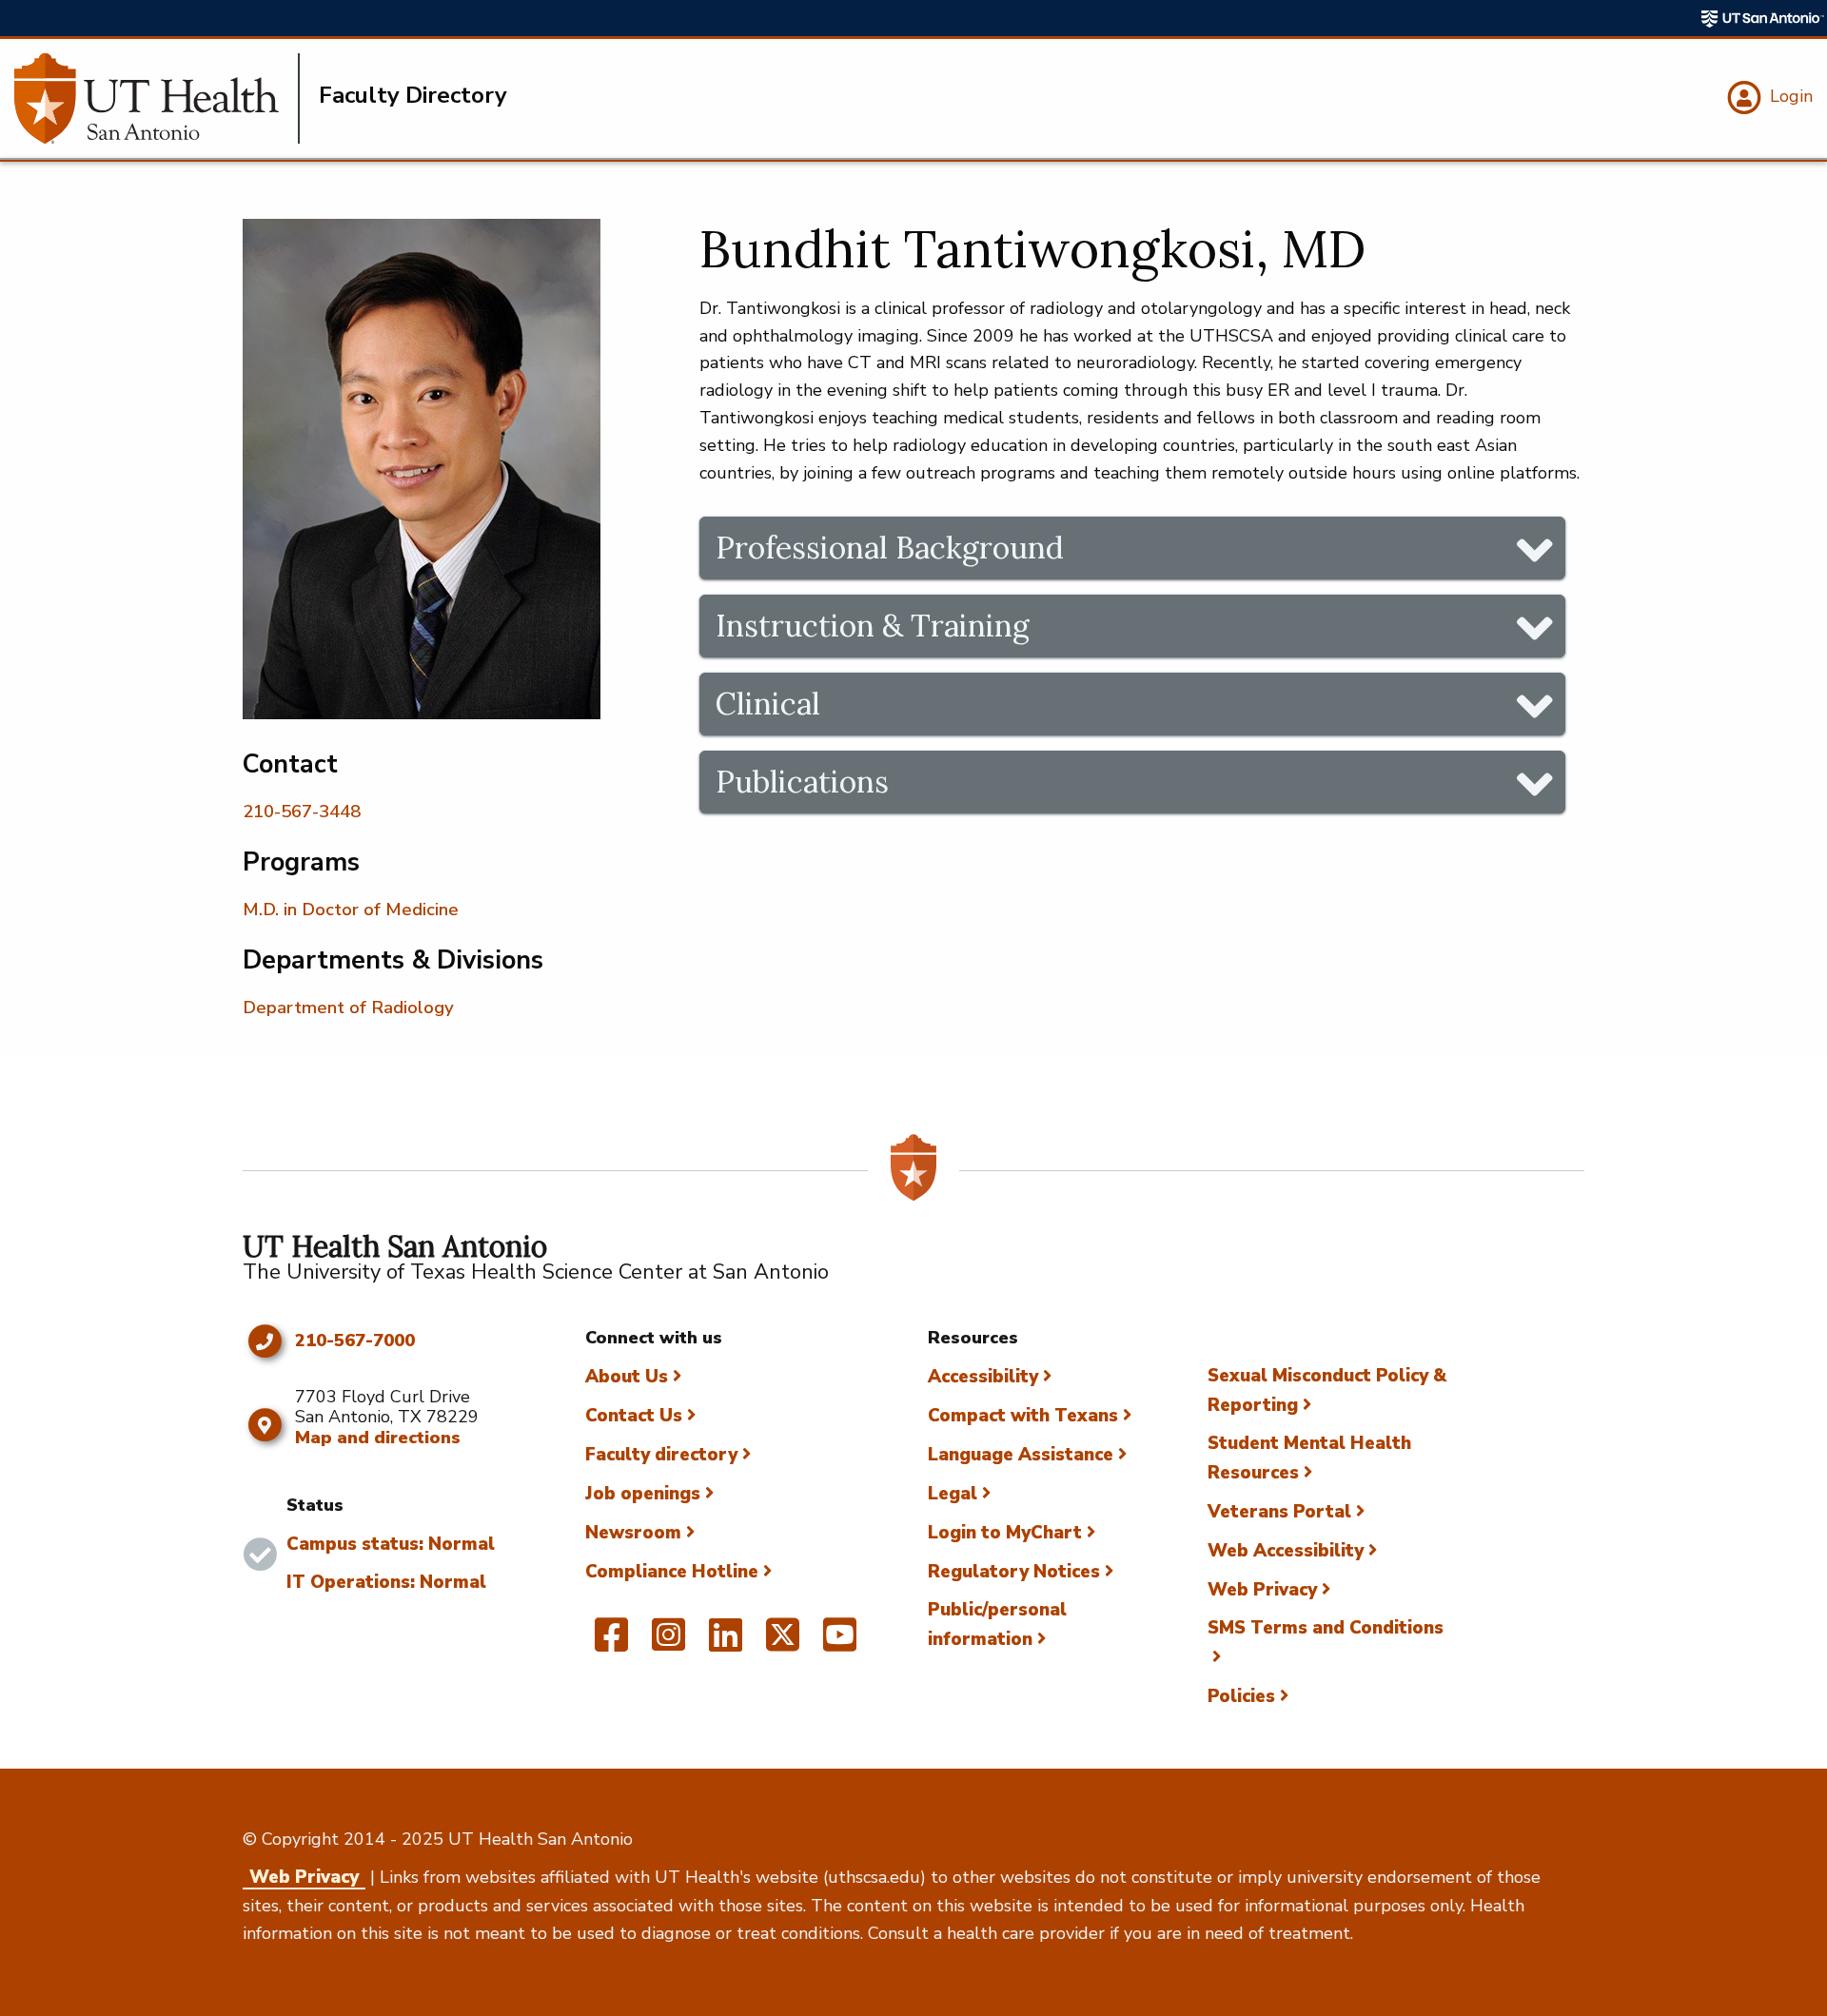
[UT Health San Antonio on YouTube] (840, 1643)
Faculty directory (661, 1455)
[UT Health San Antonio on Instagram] (668, 1643)
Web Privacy (1262, 1590)
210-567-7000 (355, 1341)
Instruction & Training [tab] (873, 626)
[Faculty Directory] (157, 98)
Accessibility (983, 1377)
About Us (627, 1377)
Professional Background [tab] (890, 548)
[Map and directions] (264, 1425)
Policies (1241, 1696)
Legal (953, 1494)
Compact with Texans (1023, 1416)
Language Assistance (1021, 1455)
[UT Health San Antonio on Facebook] (611, 1643)
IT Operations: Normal (386, 1582)
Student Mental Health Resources (1309, 1458)
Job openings (643, 1494)
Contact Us (634, 1416)
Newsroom (633, 1533)
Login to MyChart (1005, 1533)
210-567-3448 (302, 812)
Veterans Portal (1279, 1512)
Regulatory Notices (1014, 1572)
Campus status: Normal (391, 1544)
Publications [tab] (802, 782)
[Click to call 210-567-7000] (264, 1341)
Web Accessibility (1286, 1551)
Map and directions (378, 1438)
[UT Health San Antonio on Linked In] (726, 1643)
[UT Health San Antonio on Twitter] (783, 1643)
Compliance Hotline (672, 1572)
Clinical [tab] (768, 704)
